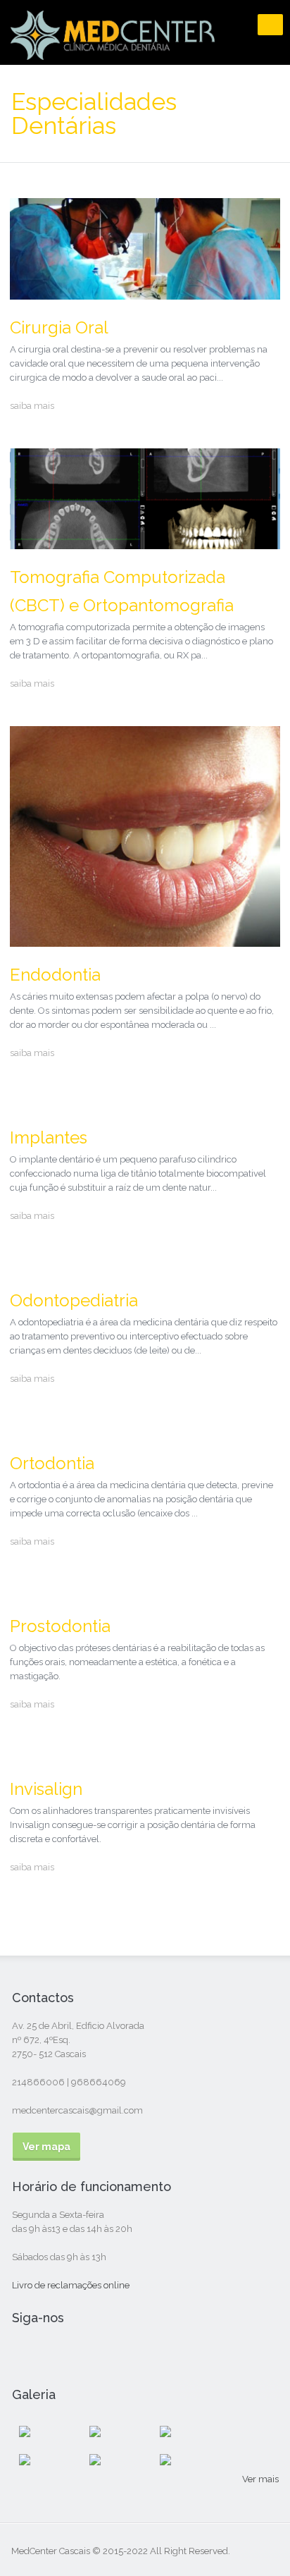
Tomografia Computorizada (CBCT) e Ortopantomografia (122, 591)
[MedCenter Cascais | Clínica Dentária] (113, 50)
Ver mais (260, 2479)
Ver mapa (46, 2147)
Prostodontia (60, 1626)
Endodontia (55, 975)
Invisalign (46, 1789)
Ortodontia (52, 1463)
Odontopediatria (74, 1300)
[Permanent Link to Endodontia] (145, 940)
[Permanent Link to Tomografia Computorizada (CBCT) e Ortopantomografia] (145, 542)
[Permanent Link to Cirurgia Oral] (145, 293)
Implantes (49, 1137)
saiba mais (32, 406)
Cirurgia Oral (59, 327)
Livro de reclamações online (71, 2285)
